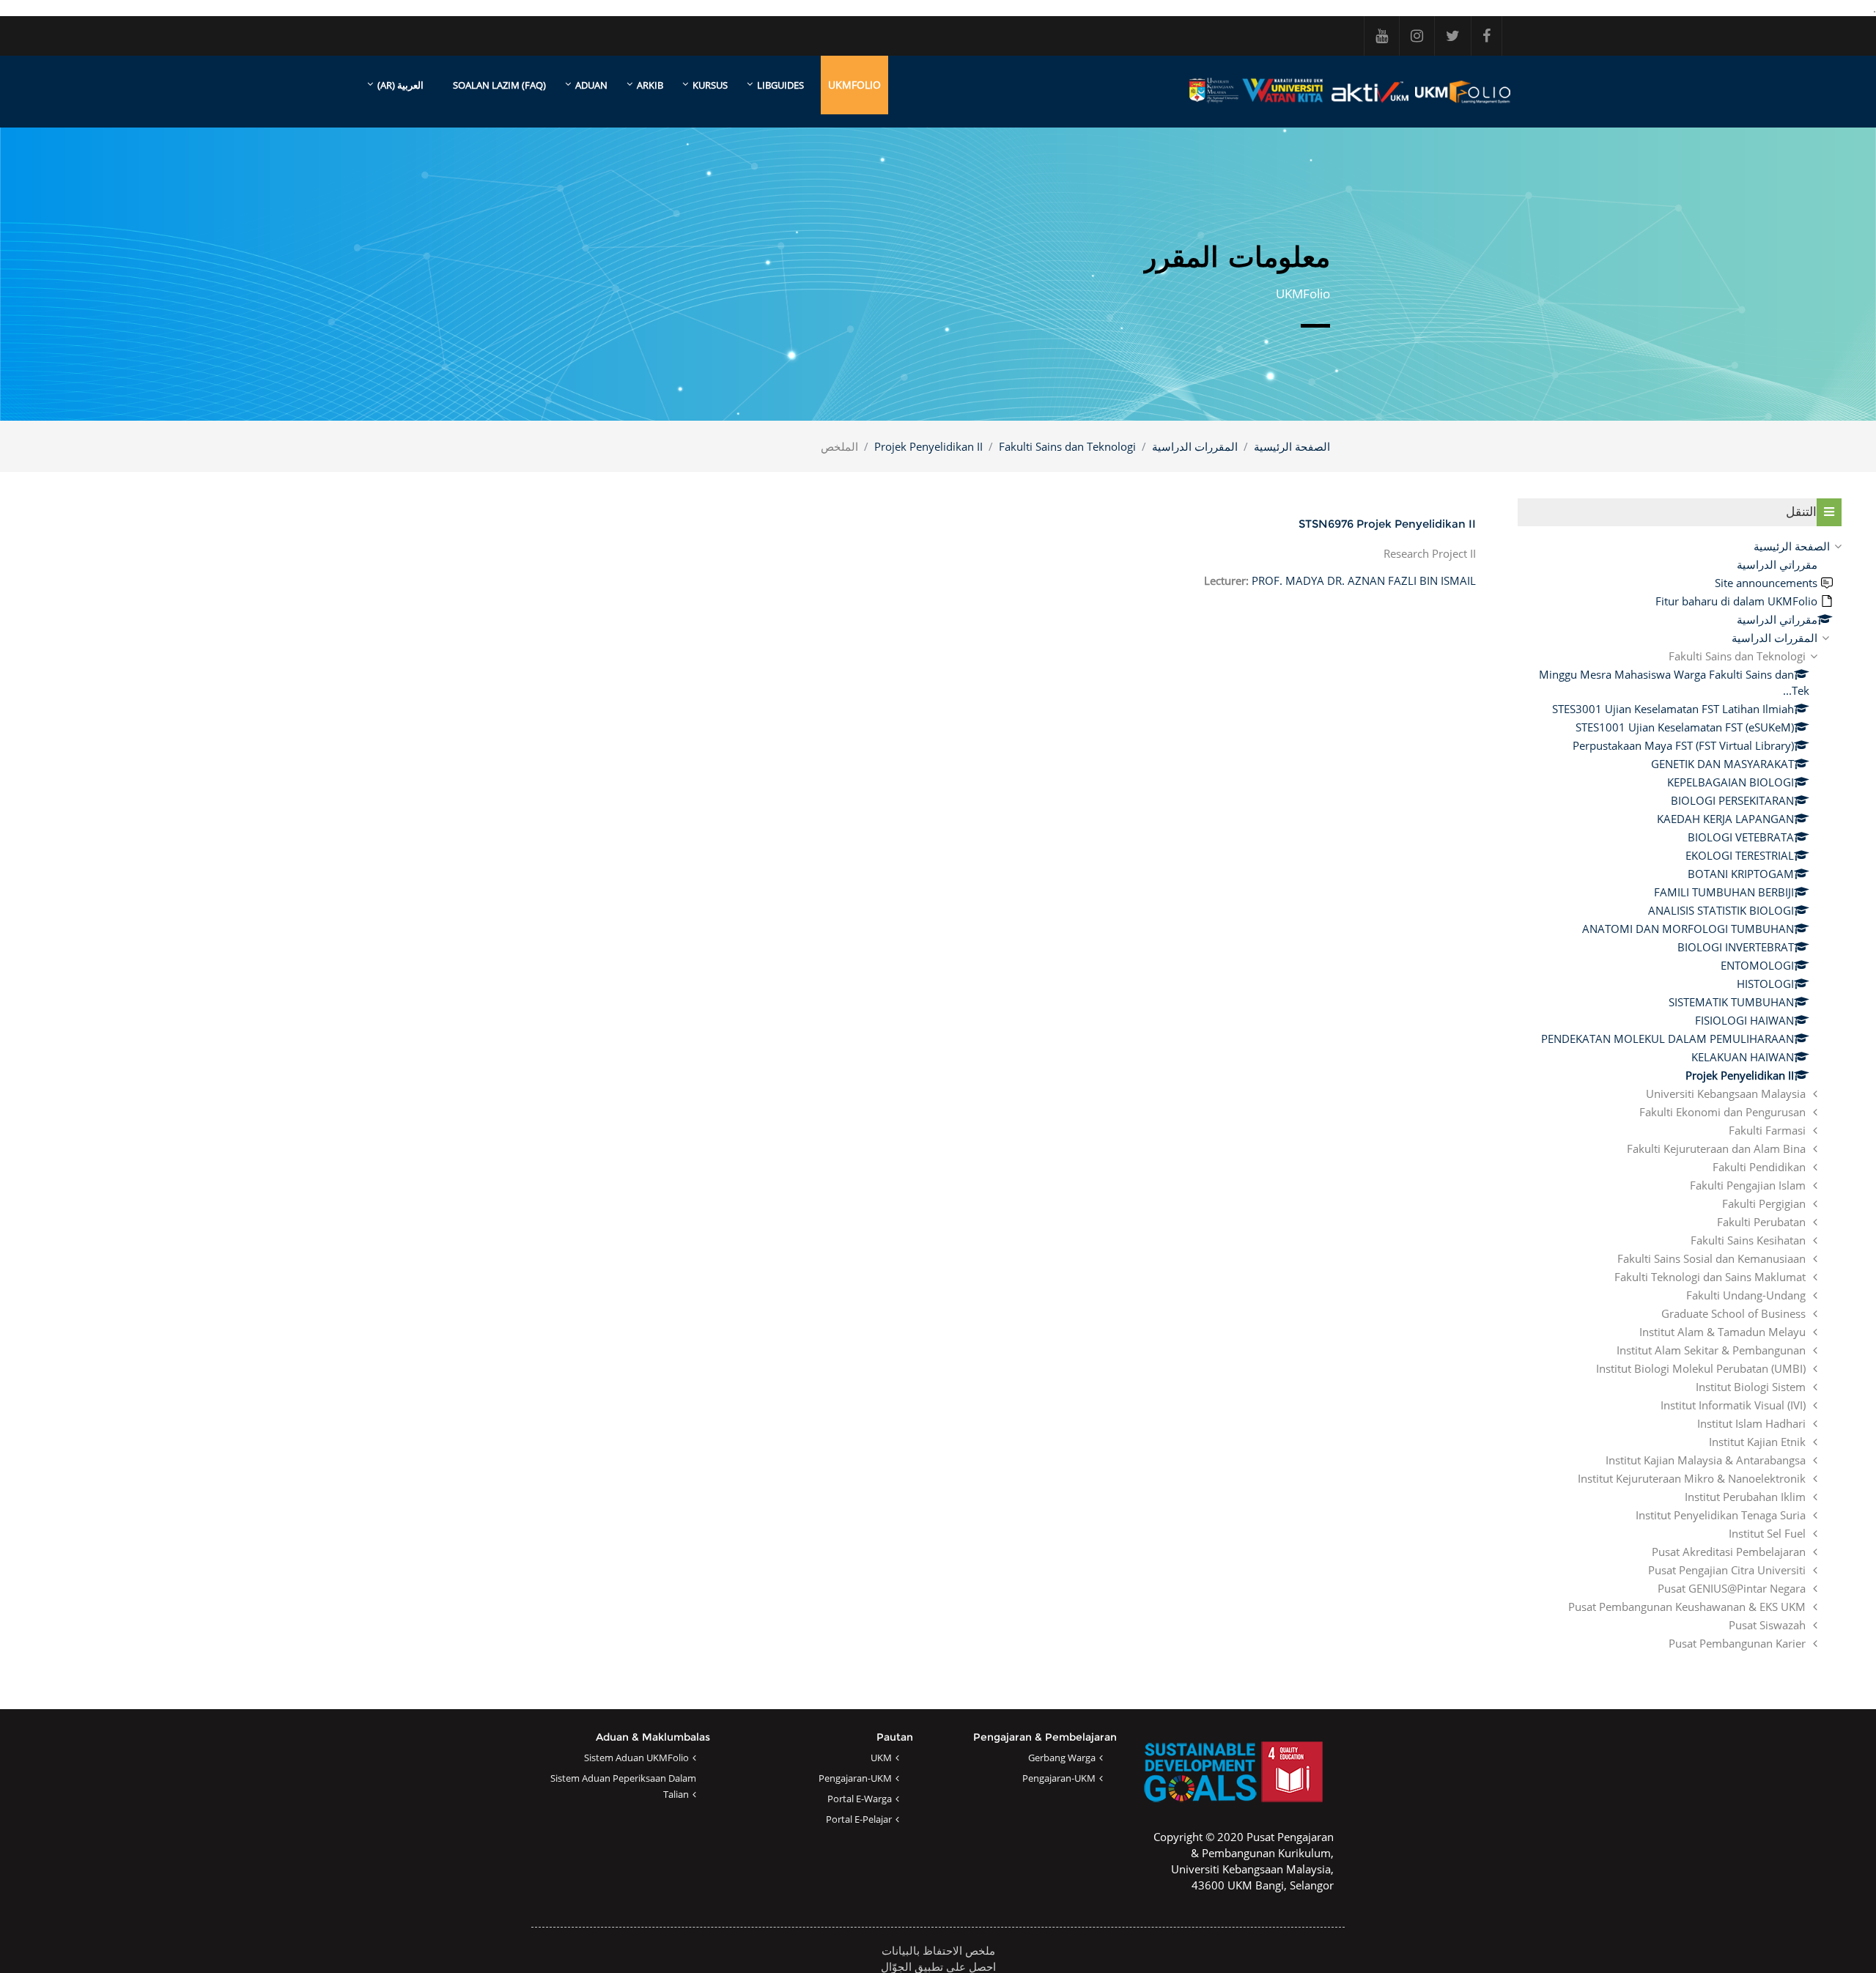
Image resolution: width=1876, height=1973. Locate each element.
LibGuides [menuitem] (780, 85)
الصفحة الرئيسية (1292, 446)
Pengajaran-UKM (1059, 1778)
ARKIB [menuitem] (650, 85)
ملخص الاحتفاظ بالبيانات (938, 1950)
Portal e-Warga (860, 1799)
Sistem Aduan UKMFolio (636, 1758)
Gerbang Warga (1062, 1758)
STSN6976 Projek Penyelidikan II (1387, 524)
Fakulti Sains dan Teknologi (1067, 446)
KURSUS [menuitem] (710, 85)
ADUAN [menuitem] (591, 85)
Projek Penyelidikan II (928, 446)
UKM (881, 1758)
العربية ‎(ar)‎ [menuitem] (400, 85)
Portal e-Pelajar (859, 1819)
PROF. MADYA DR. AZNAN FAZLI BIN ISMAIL (1364, 580)
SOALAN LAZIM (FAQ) (499, 85)
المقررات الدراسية (1195, 446)
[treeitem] (1680, 1095)
